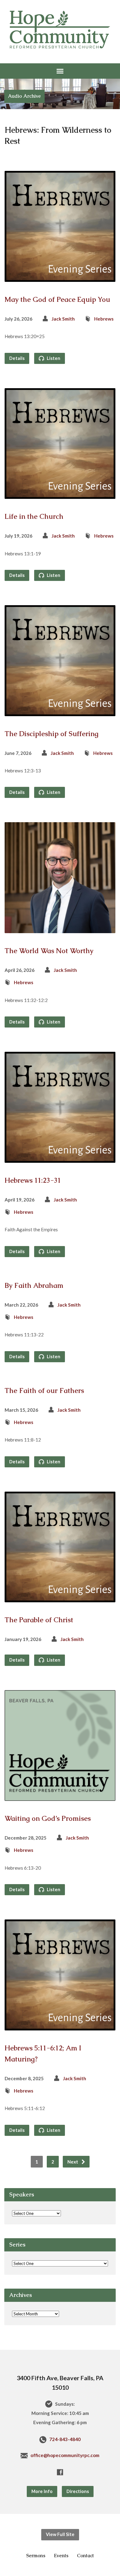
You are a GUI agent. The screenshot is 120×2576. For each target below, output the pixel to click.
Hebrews (104, 319)
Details (17, 358)
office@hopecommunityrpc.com (65, 2455)
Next (73, 2162)
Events (61, 2556)
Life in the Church (34, 517)
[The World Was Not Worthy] (60, 928)
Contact (85, 2556)
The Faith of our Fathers (44, 1391)
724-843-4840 (65, 2439)
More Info (42, 2491)
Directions (78, 2491)
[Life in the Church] (60, 494)
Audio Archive (24, 96)
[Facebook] (60, 2472)
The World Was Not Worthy (49, 951)
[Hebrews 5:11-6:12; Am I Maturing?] (60, 2026)
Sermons (36, 2556)
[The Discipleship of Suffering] (60, 711)
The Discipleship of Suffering (52, 734)
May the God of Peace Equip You (57, 300)
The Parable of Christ (39, 1620)
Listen (53, 358)
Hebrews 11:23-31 (33, 1180)
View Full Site (60, 2534)
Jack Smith (63, 319)
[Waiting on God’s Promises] (60, 1796)
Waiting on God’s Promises (48, 1819)
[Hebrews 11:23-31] (60, 1158)
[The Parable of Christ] (60, 1598)
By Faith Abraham (34, 1286)
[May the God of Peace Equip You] (60, 277)
